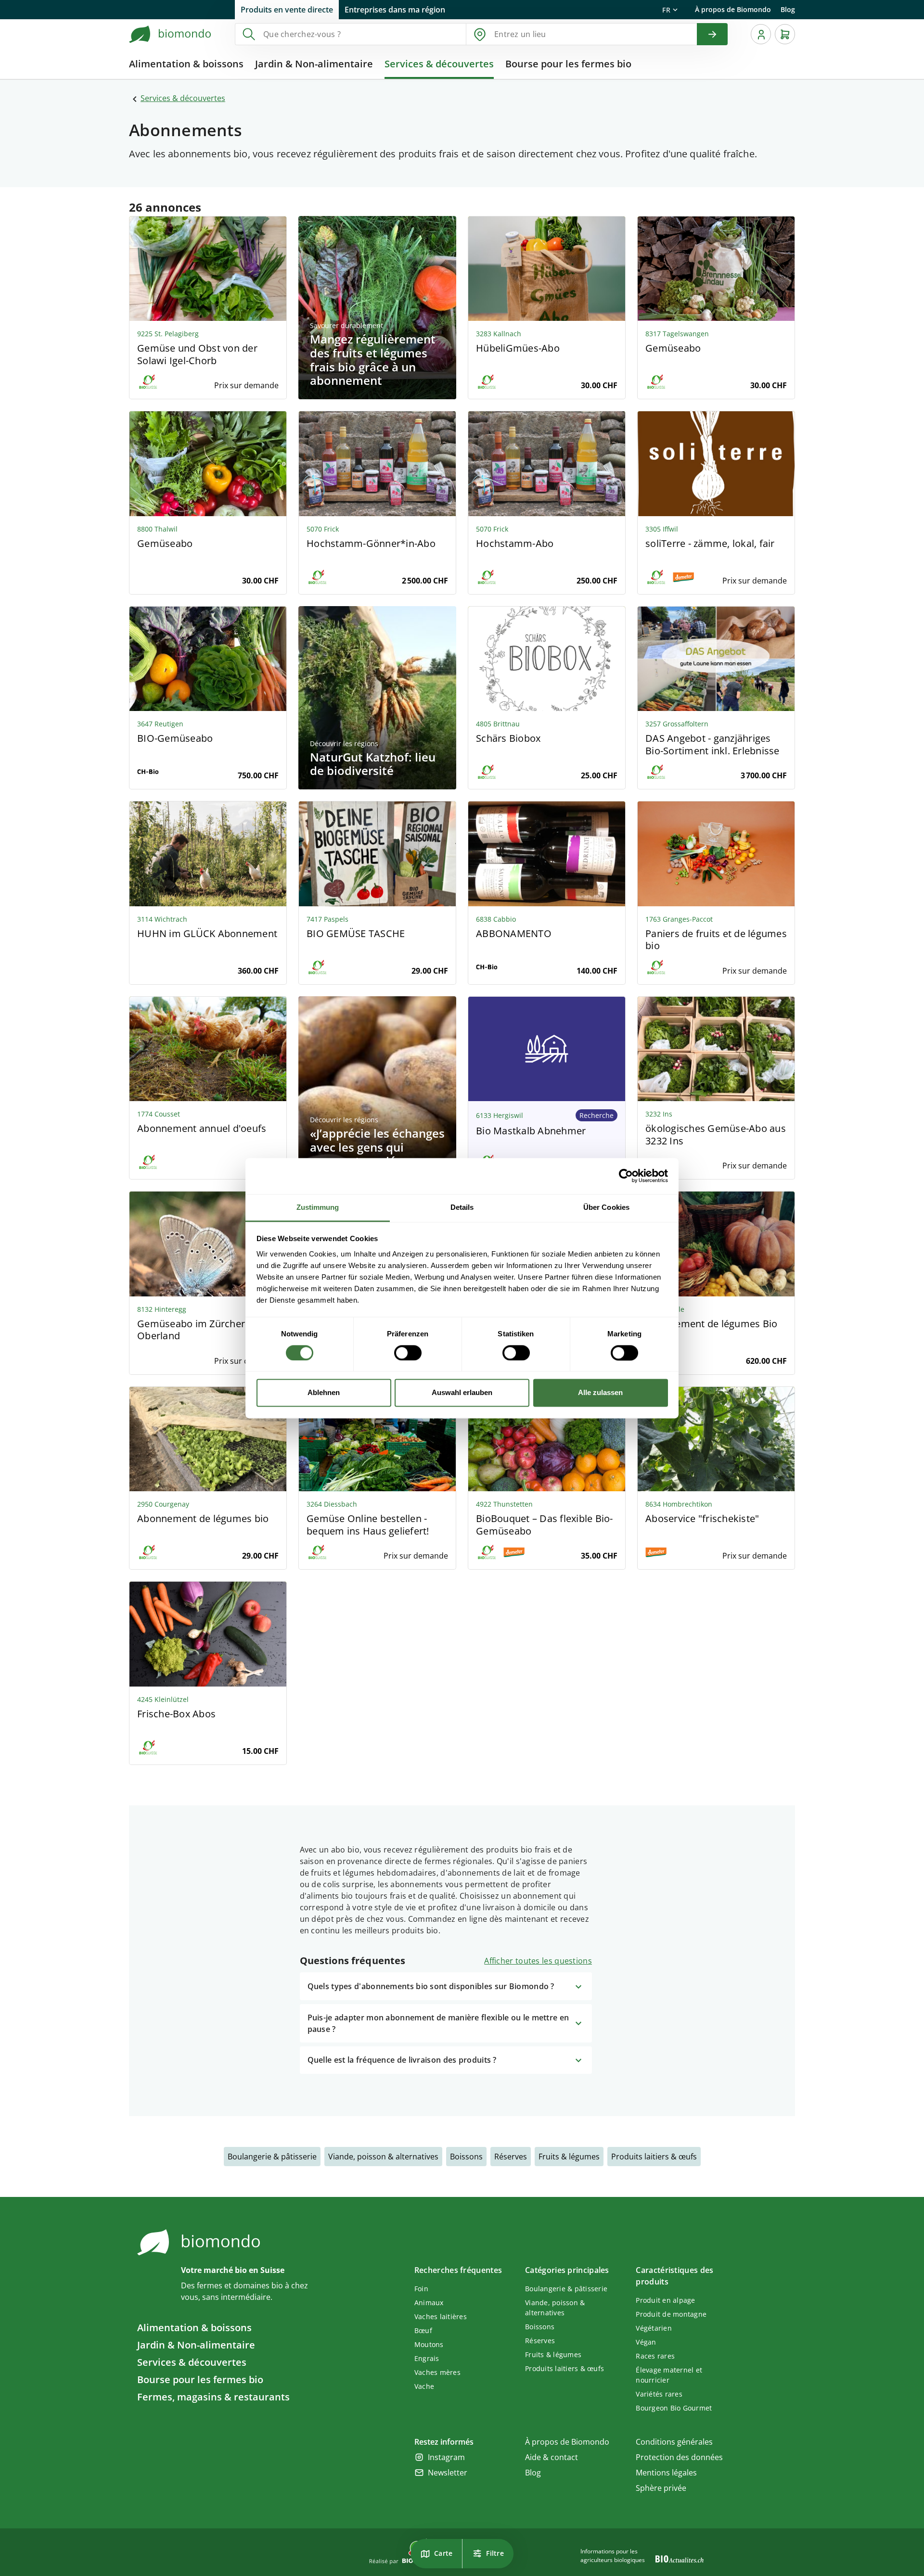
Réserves (511, 2157)
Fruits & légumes (569, 2157)
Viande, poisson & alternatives (383, 2157)
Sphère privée (661, 2488)
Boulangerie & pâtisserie (272, 2157)
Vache (424, 2386)
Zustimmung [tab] (318, 1207)
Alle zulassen (600, 1393)
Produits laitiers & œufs (654, 2157)
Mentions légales (666, 2473)
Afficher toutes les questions (538, 1961)
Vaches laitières (441, 2316)
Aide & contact (552, 2457)
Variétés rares (659, 2394)
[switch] (408, 1353)
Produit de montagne (671, 2314)
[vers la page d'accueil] (170, 34)
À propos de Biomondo (733, 9)
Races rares (655, 2356)
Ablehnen (324, 1393)
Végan (646, 2342)
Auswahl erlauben (462, 1393)
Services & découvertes (183, 98)
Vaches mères (437, 2372)
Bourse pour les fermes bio (200, 2379)
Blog (788, 9)
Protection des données (679, 2457)
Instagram (446, 2457)
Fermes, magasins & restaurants (213, 2397)
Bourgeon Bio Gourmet (674, 2408)
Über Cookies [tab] (606, 1207)
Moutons (429, 2344)
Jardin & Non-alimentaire (196, 2345)
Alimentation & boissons (194, 2328)
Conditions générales (674, 2442)
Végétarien (654, 2328)
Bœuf (423, 2330)
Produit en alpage (665, 2300)
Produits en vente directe (287, 10)
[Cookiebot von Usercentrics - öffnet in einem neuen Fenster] (626, 1176)
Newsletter (448, 2473)
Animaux (429, 2303)
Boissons (466, 2157)
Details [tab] (462, 1207)
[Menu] (761, 34)
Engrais (427, 2358)
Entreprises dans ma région (395, 10)
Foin (421, 2289)
